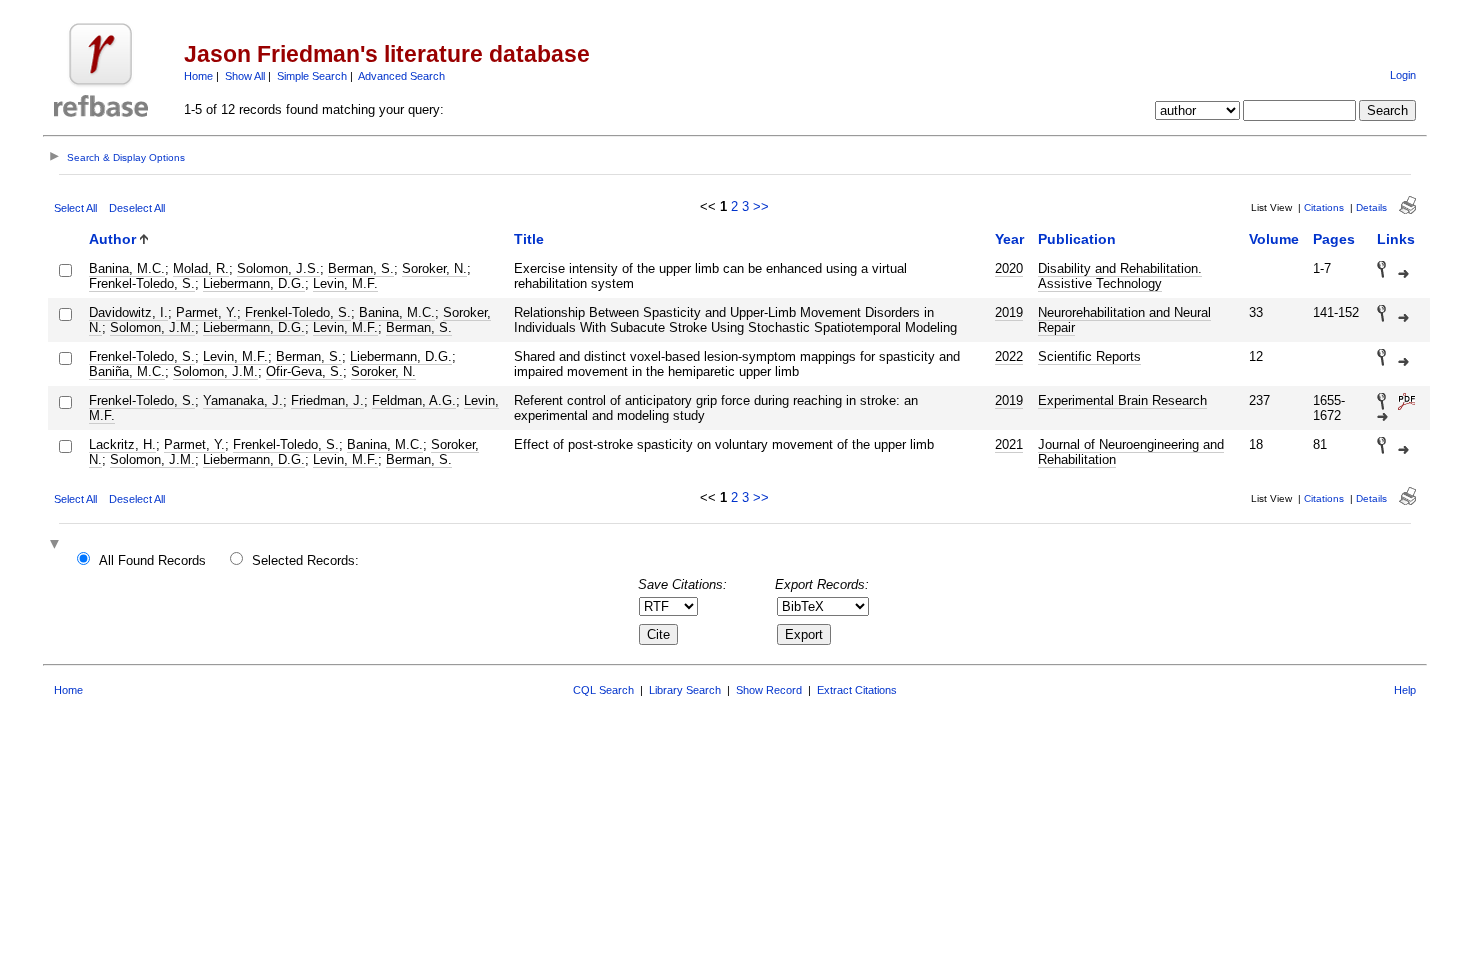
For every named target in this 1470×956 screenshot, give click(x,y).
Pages (1334, 239)
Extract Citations (857, 690)
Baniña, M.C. (127, 371)
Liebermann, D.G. (254, 283)
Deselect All (137, 208)
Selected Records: (305, 560)
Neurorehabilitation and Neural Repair (1124, 320)
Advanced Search (401, 76)
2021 (1009, 444)
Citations (1324, 207)
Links (1396, 239)
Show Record (769, 690)
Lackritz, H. (122, 444)
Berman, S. (361, 268)
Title (529, 239)
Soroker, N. (434, 268)
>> (761, 206)
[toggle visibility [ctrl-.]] (57, 545)
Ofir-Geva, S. (304, 371)
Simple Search (312, 76)
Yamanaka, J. (243, 400)
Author (112, 239)
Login (1403, 75)
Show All (245, 76)
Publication (1077, 239)
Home (198, 76)
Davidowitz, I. (128, 312)
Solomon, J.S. (278, 268)
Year (1009, 239)
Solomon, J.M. (152, 327)
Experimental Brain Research (1122, 400)
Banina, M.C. (127, 268)
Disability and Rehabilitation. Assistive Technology (1120, 276)
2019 (1009, 312)
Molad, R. (201, 268)
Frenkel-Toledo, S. (142, 283)
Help (1405, 690)
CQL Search (603, 690)
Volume (1274, 239)
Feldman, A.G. (414, 400)
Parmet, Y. (206, 312)
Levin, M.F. (345, 283)
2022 (1009, 356)
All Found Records (152, 560)
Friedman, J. (327, 400)
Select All (75, 208)
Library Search (685, 690)
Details (1371, 207)
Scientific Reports (1089, 356)
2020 (1009, 268)
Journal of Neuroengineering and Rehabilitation (1131, 452)
